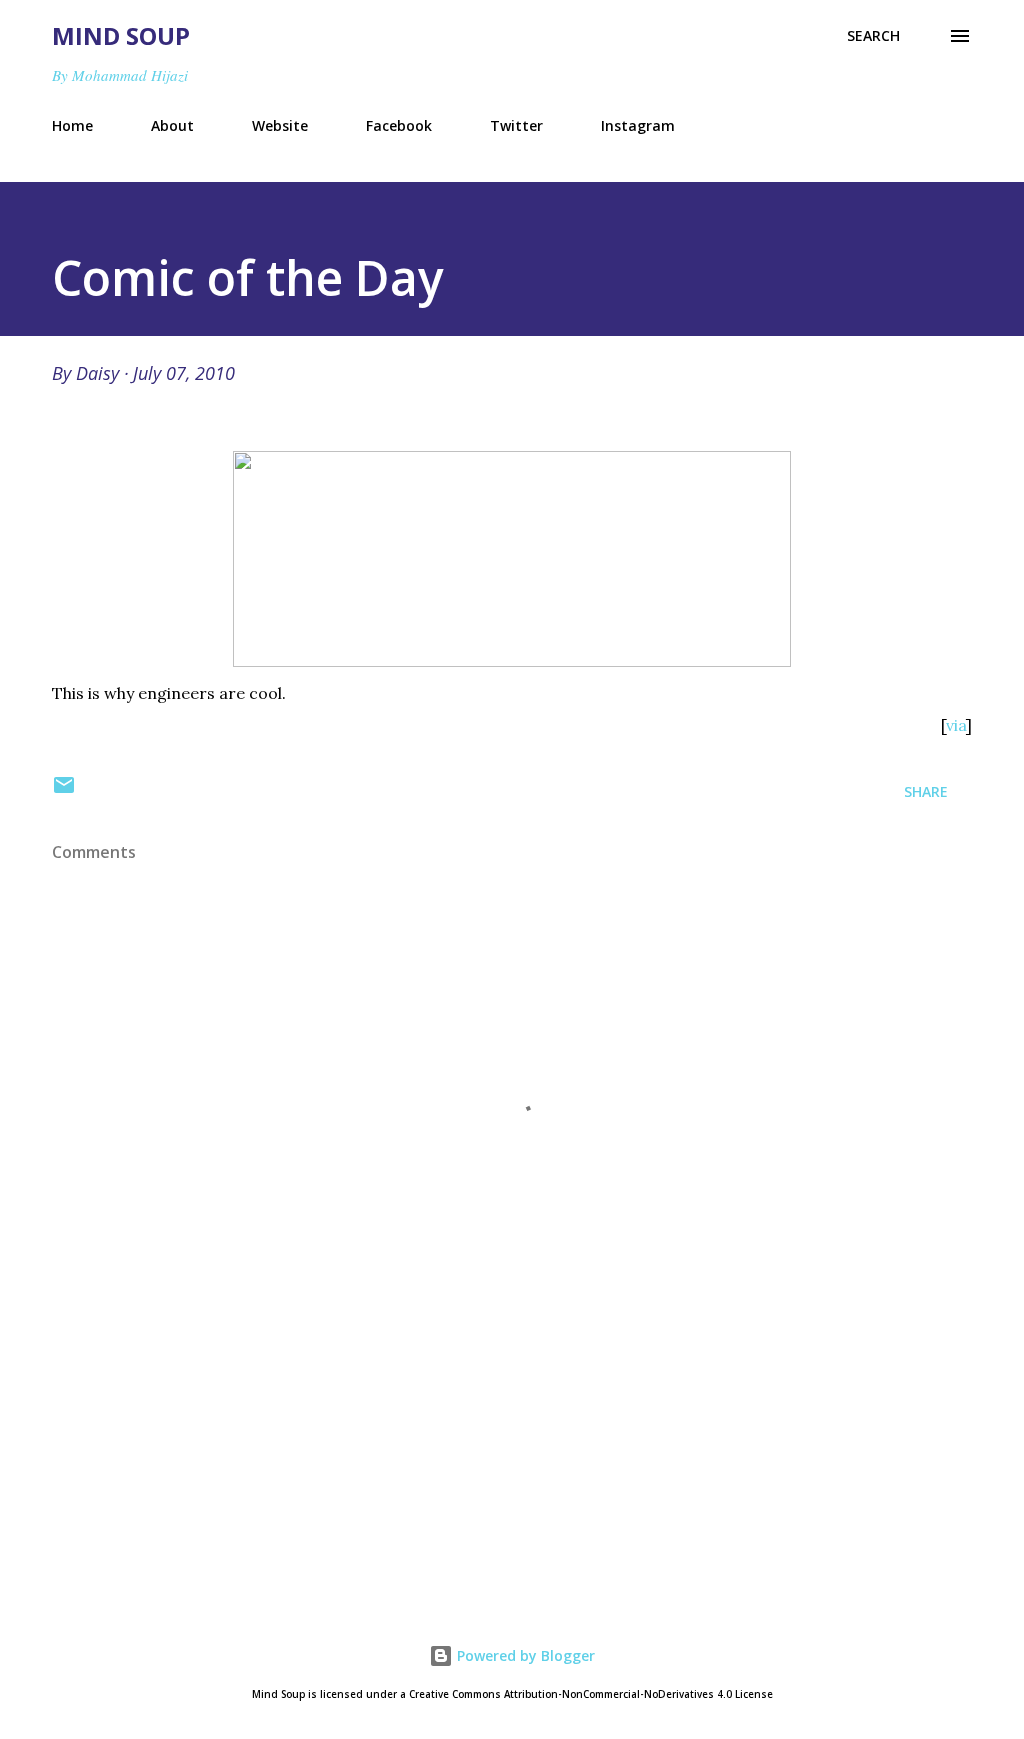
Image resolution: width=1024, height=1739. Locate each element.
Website (280, 125)
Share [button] (926, 791)
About (172, 125)
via (956, 725)
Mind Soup (121, 35)
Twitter (516, 125)
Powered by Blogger (524, 1655)
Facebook (399, 125)
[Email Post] (64, 791)
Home (72, 125)
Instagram (638, 125)
